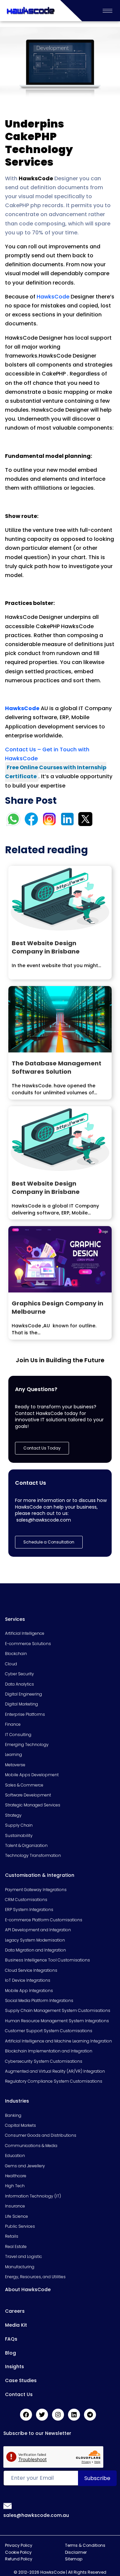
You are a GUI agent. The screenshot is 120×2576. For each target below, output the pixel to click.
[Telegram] (90, 2415)
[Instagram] (58, 2415)
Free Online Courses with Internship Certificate (56, 772)
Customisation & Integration (40, 1875)
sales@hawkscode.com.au (36, 2515)
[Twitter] (42, 2415)
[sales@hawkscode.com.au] (8, 2506)
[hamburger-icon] (107, 11)
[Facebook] (26, 2415)
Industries (17, 2101)
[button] (49, 1542)
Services (15, 1619)
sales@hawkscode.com (44, 1520)
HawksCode (53, 297)
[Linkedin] (74, 2415)
